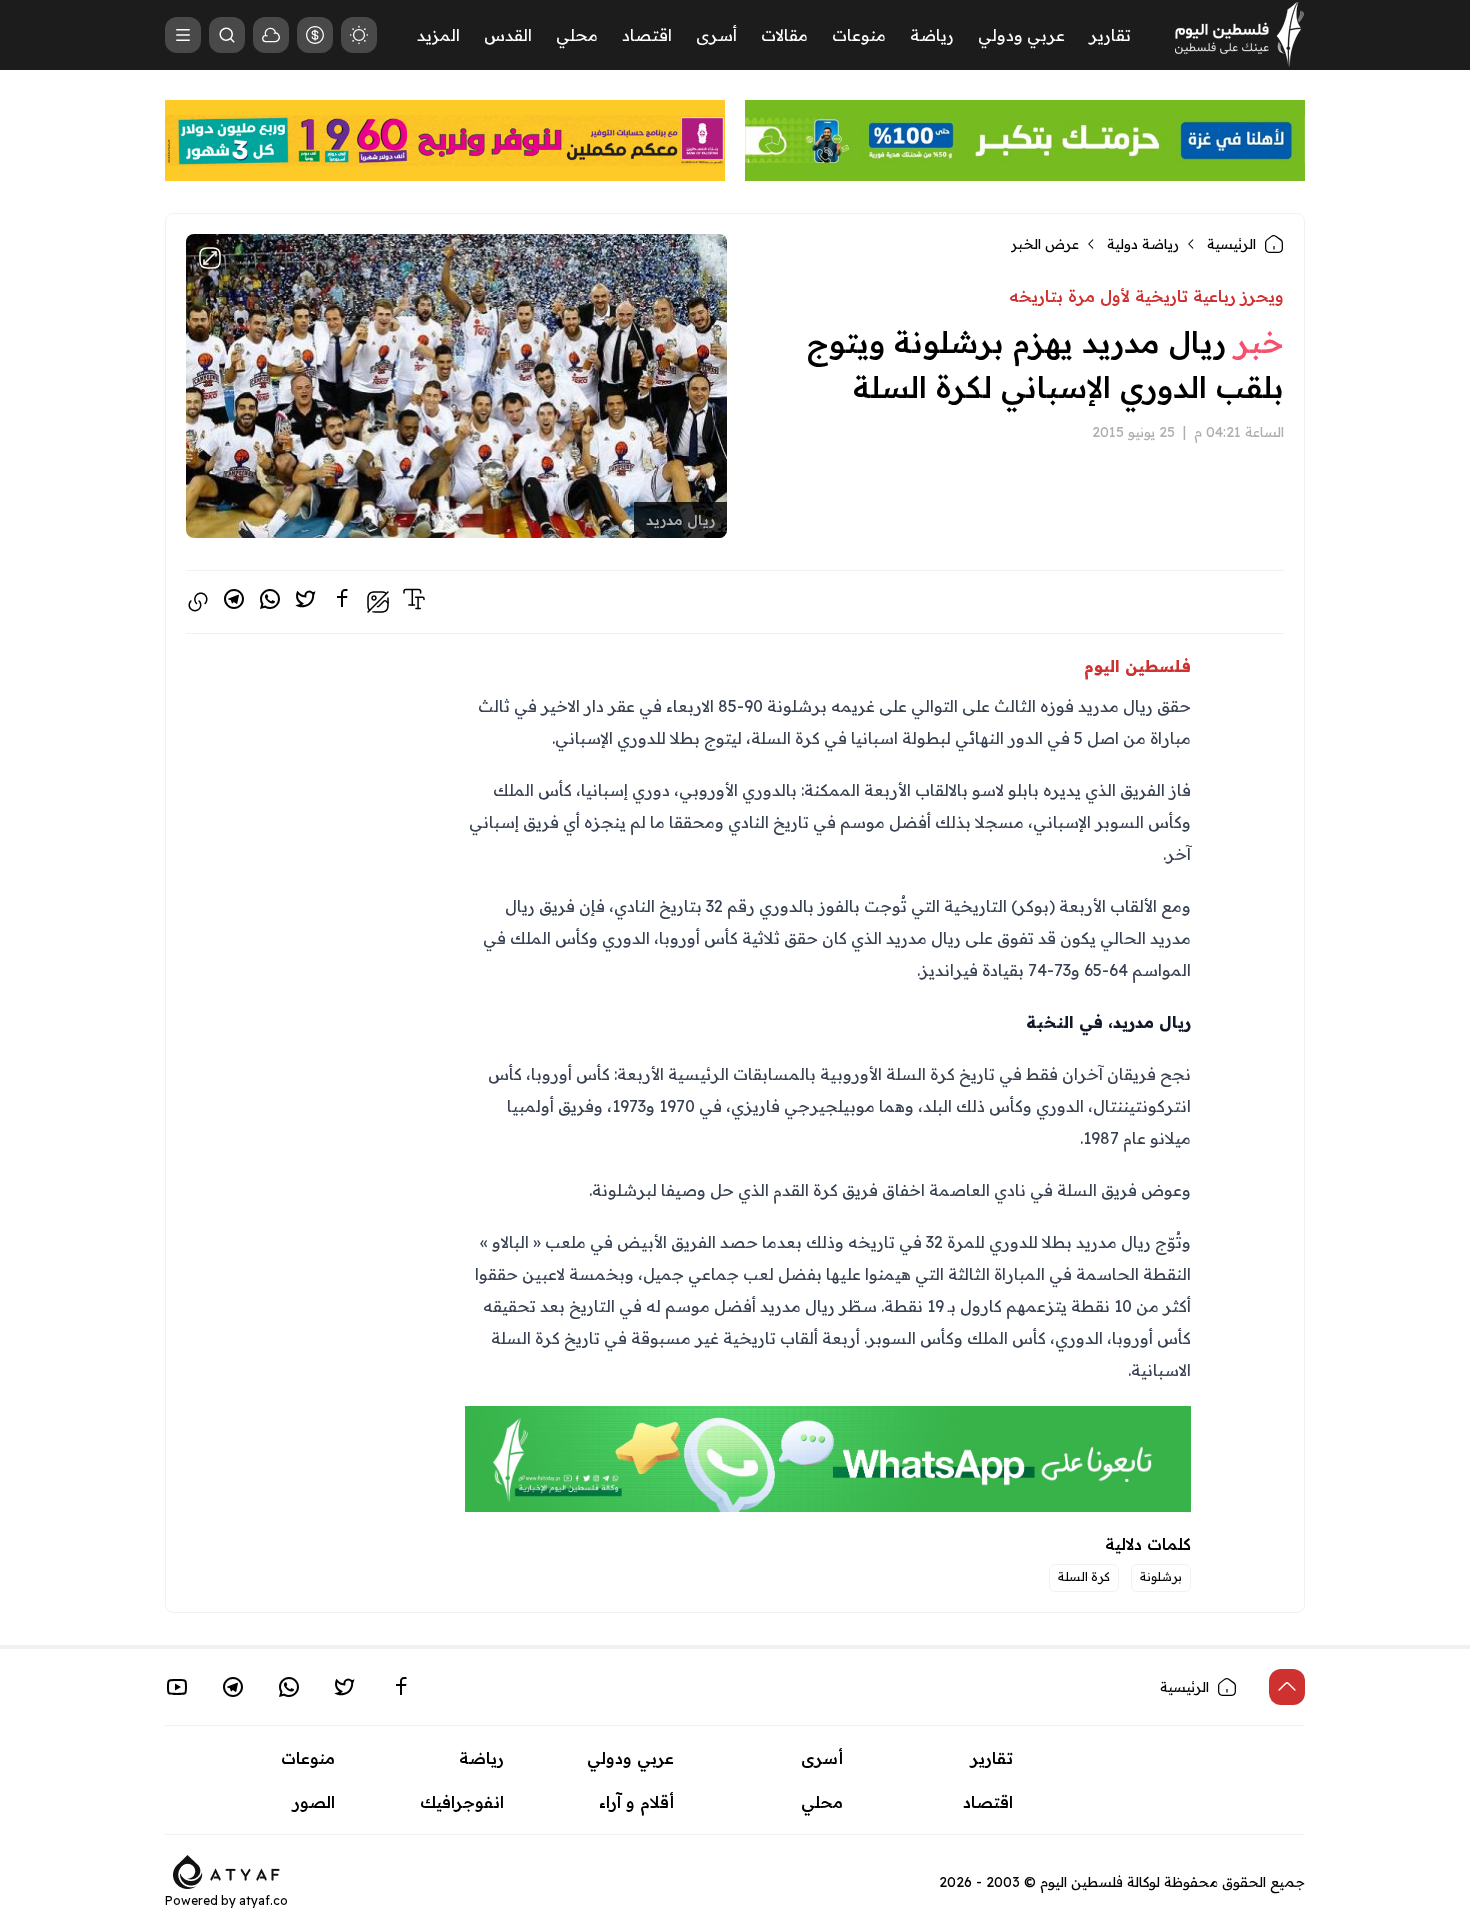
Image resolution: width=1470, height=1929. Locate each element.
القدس (508, 35)
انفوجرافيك (462, 1802)
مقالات (784, 35)
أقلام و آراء (636, 1802)
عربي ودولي (1021, 35)
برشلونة (1161, 1576)
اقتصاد (647, 35)
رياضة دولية (1143, 244)
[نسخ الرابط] (198, 602)
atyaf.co (263, 1900)
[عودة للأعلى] (1287, 1687)
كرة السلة (1084, 1576)
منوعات (859, 35)
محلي (577, 35)
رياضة (932, 35)
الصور (314, 1802)
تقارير (1110, 35)
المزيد (438, 35)
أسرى (716, 35)
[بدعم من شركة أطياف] (226, 1870)
